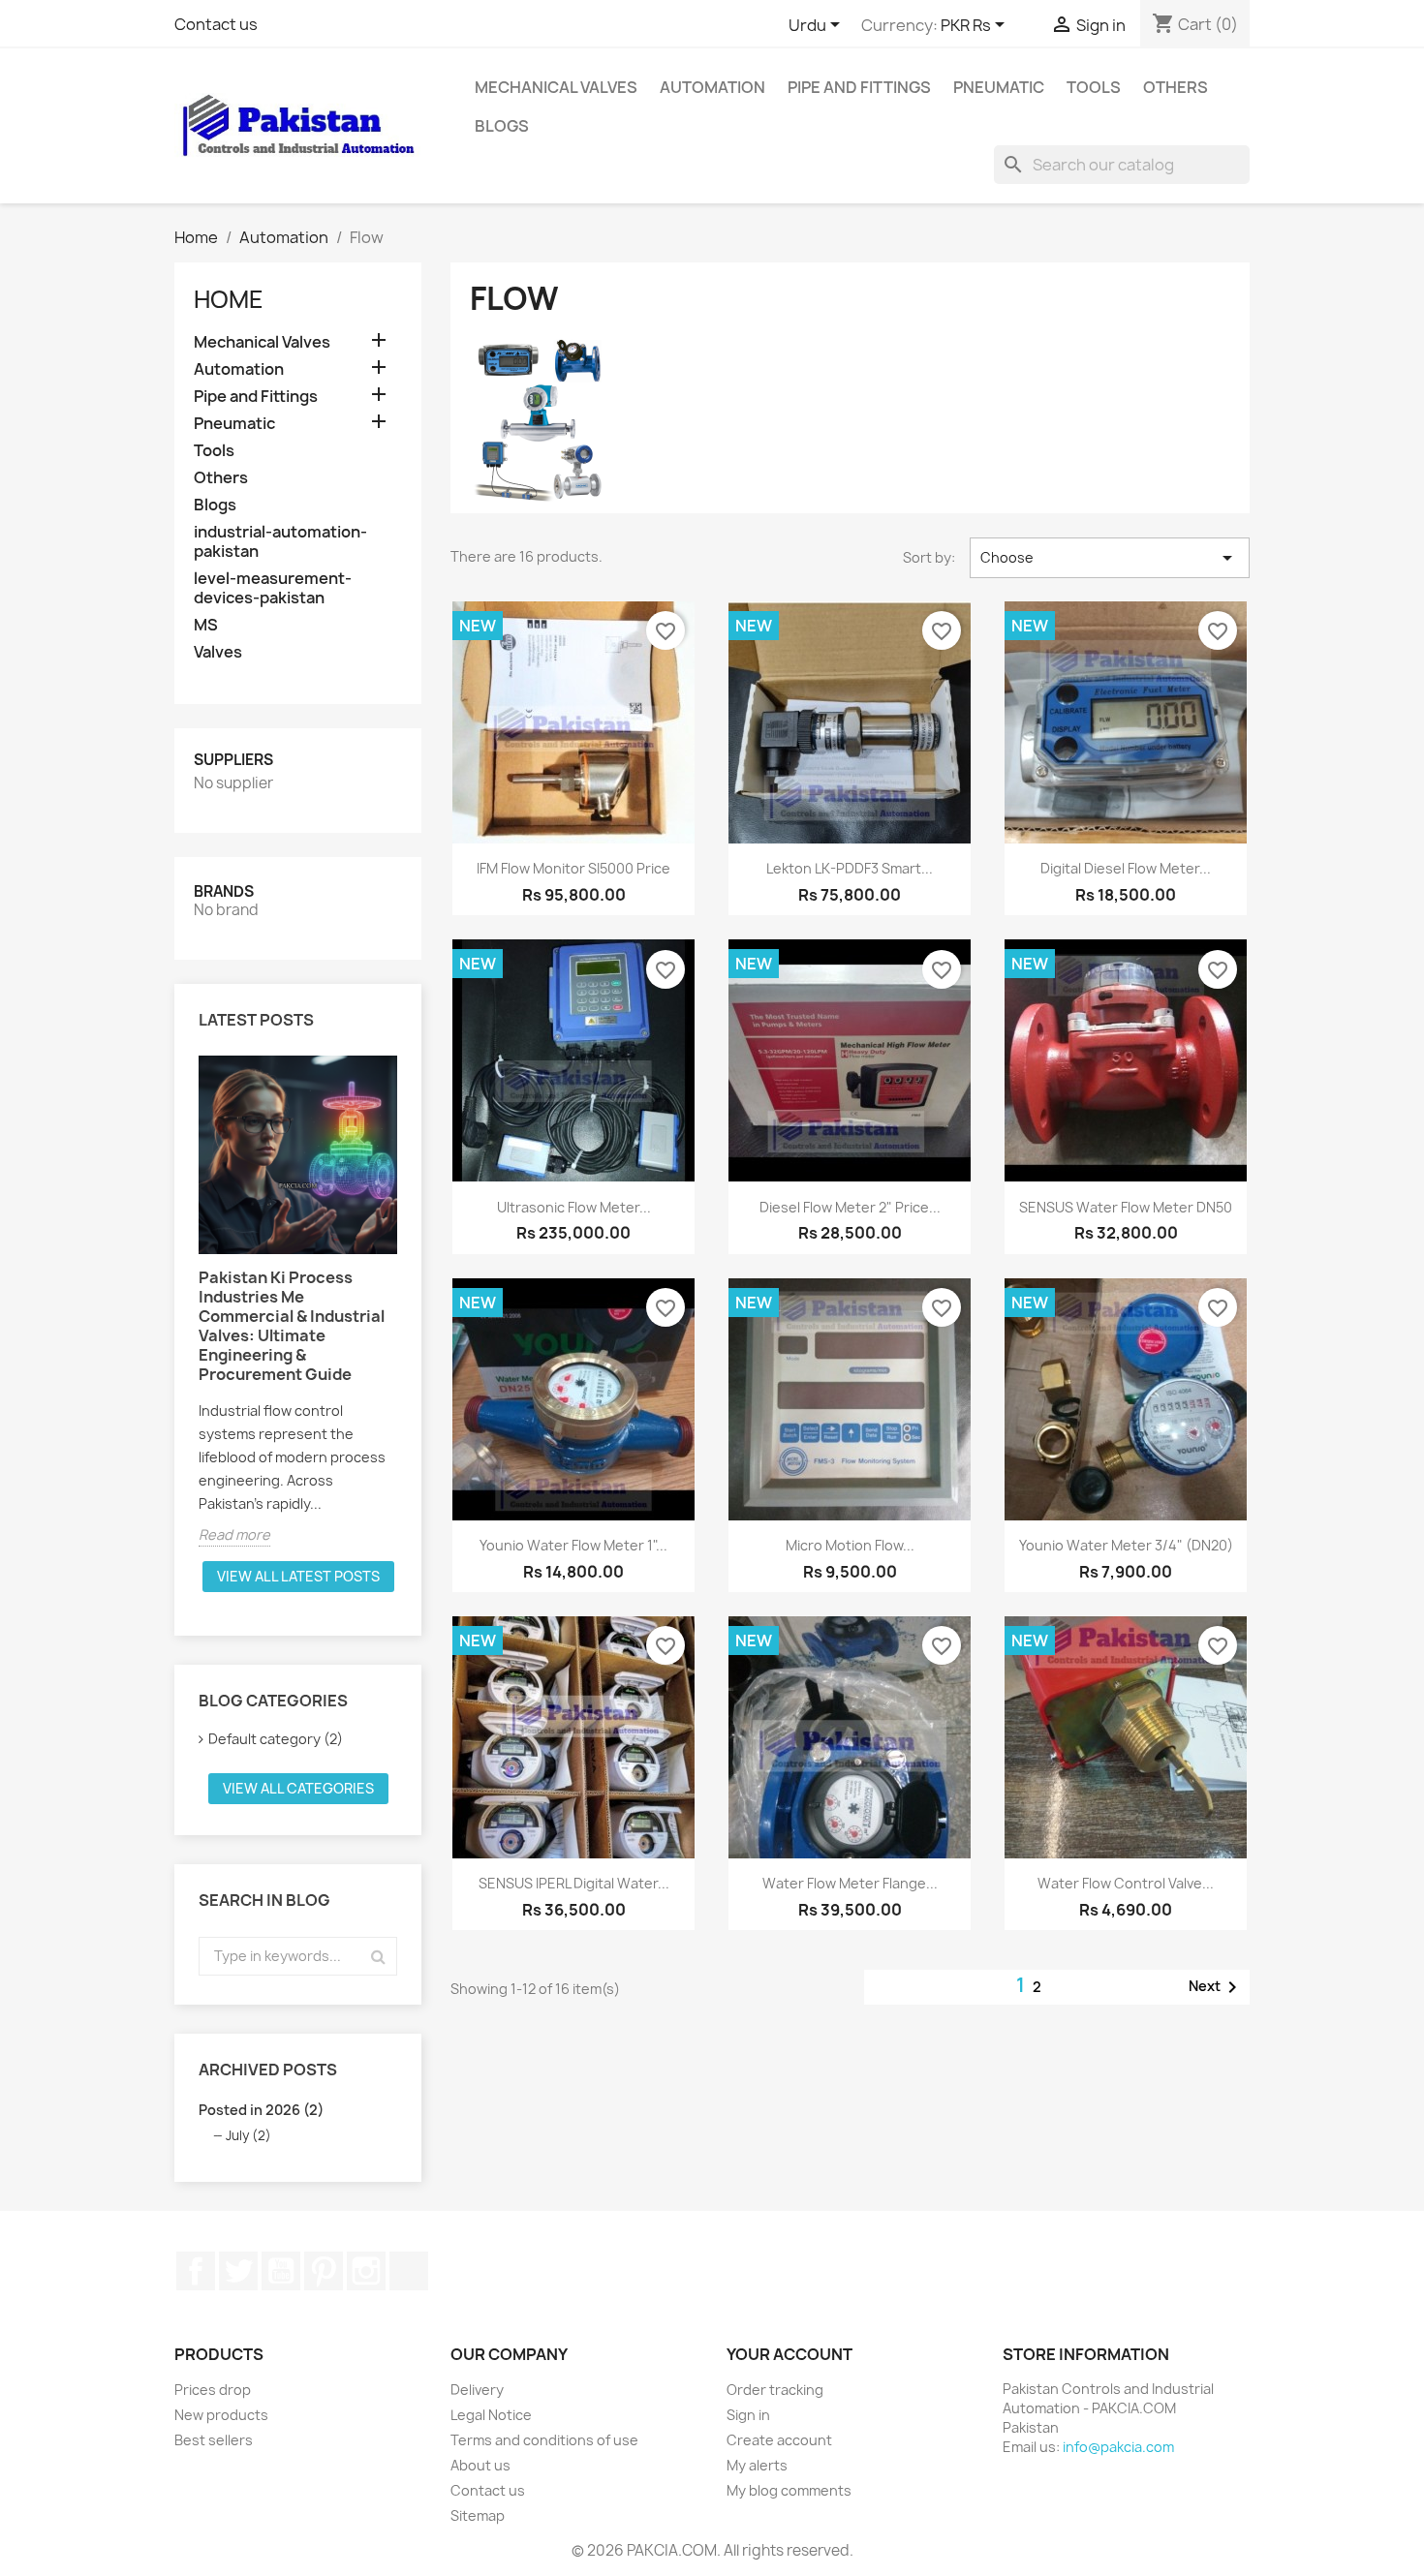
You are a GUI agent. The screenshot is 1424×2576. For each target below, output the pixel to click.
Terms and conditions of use (544, 2440)
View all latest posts (298, 1576)
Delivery (477, 2390)
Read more (234, 1534)
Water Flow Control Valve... (1126, 1883)
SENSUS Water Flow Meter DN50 (1126, 1207)
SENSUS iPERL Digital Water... (574, 1883)
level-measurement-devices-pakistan (273, 588)
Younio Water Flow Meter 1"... (573, 1545)
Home (229, 299)
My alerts (757, 2465)
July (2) (248, 2135)
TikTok (409, 2271)
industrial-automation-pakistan (280, 542)
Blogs (502, 126)
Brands (224, 891)
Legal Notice (491, 2415)
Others (1176, 87)
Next (1216, 1987)
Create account (779, 2440)
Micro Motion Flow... (850, 1545)
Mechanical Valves (556, 87)
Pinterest (324, 2271)
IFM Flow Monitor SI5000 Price (573, 868)
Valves (218, 652)
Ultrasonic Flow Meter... (574, 1207)
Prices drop (213, 2390)
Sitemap (478, 2515)
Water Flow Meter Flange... (850, 1883)
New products (221, 2415)
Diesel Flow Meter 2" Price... (850, 1207)
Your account (789, 2354)
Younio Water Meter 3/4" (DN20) (1126, 1545)
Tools (1094, 87)
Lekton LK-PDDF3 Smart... (850, 868)
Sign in (748, 2415)
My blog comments (789, 2490)
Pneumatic (999, 87)
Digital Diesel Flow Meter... (1126, 868)
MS (206, 625)
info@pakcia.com (1118, 2447)
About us (480, 2465)
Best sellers (214, 2440)
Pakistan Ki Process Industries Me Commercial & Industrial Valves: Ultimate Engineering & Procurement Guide (292, 1326)
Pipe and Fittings (859, 87)
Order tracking (775, 2390)
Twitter (238, 2271)
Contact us (216, 24)
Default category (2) (276, 1739)
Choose (1110, 558)
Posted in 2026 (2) (261, 2110)
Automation (712, 87)
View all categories (298, 1788)
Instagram (366, 2271)
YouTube (281, 2271)
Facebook (196, 2271)
